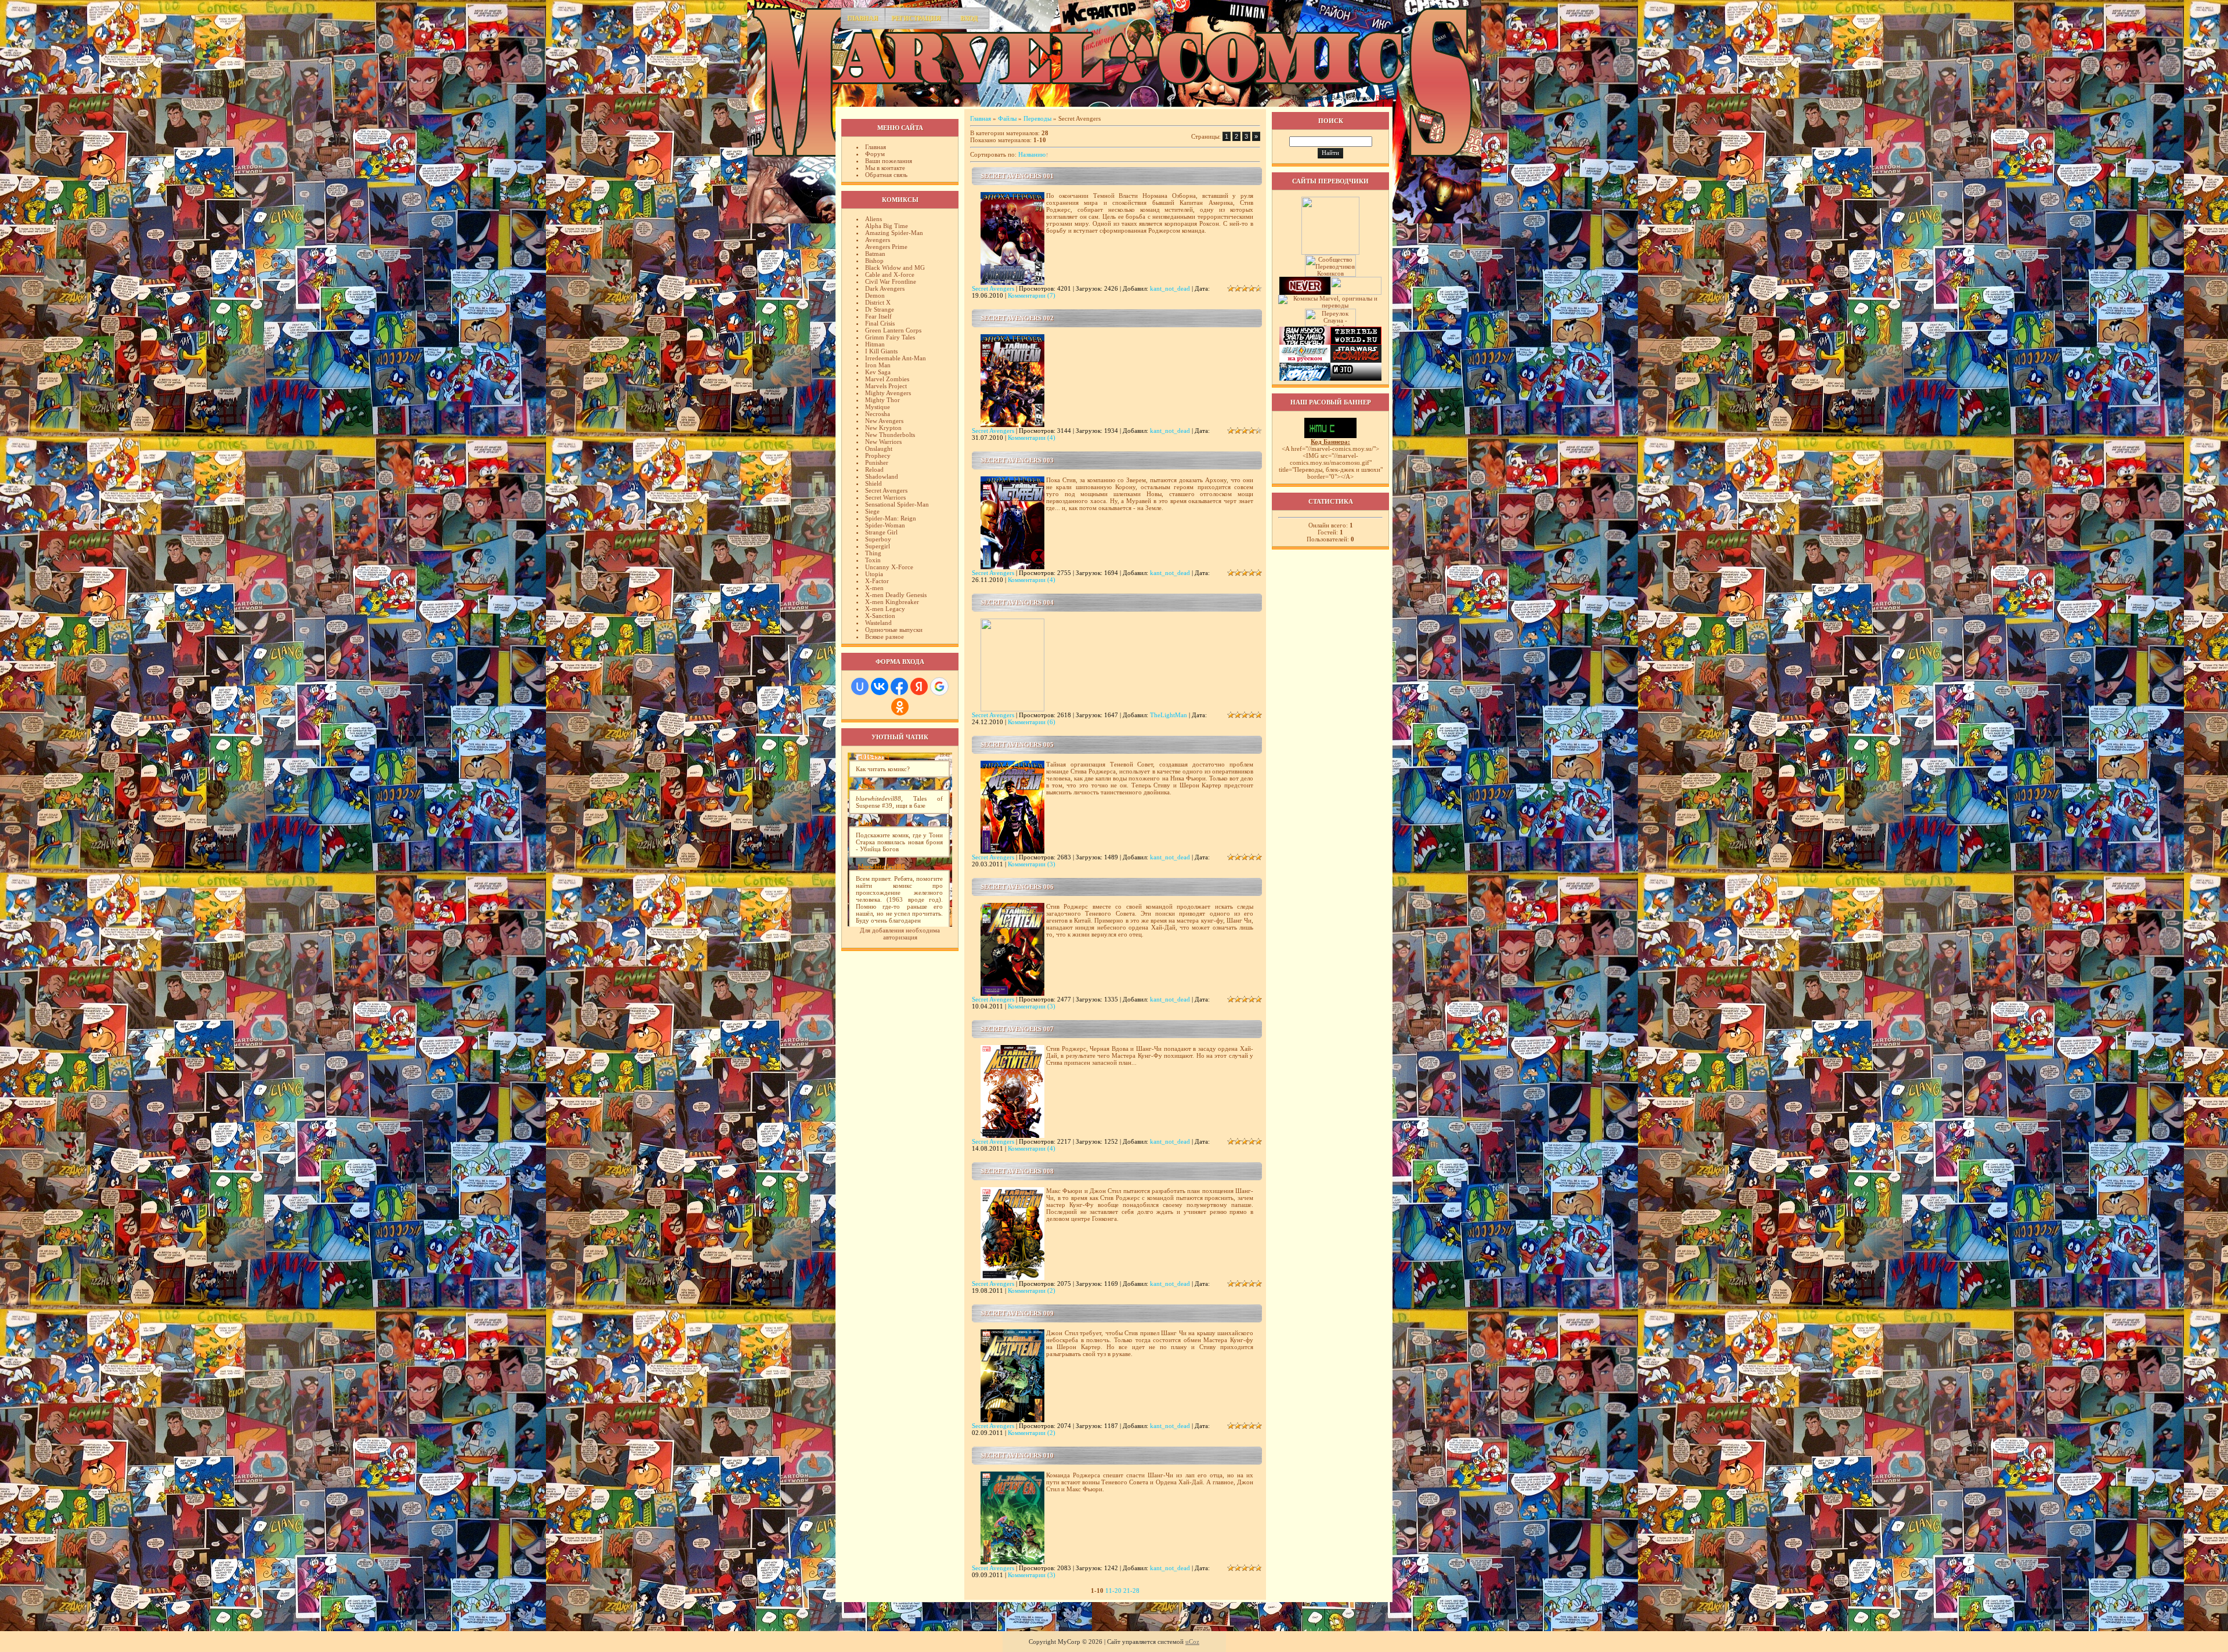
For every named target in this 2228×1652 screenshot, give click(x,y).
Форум (875, 154)
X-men (874, 588)
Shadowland (882, 476)
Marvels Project (886, 386)
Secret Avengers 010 (1017, 1455)
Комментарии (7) (1032, 295)
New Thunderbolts (890, 435)
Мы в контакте (885, 168)
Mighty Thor (882, 400)
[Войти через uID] (860, 686)
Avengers (878, 240)
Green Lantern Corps (893, 330)
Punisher (877, 462)
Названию (1032, 154)
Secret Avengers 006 (1017, 887)
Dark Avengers (885, 288)
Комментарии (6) (1032, 722)
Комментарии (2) (1032, 1290)
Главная (862, 18)
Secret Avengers (886, 490)
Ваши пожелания (889, 161)
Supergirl (878, 546)
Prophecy (878, 456)
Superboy (878, 539)
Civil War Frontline (891, 281)
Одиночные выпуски (894, 630)
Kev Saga (878, 372)
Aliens (874, 219)
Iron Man (878, 365)
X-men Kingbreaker (892, 602)
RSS (1381, 97)
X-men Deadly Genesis (896, 595)
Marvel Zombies (887, 379)
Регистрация (916, 18)
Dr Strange (880, 309)
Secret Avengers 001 (1017, 176)
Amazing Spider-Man (894, 233)
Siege (872, 511)
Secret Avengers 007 (1017, 1029)
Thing (873, 553)
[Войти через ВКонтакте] (880, 686)
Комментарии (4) (1032, 438)
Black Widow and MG (895, 267)
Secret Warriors (885, 497)
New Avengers (884, 421)
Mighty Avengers (888, 393)
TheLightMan (1169, 715)
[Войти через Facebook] (899, 686)
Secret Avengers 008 (1017, 1171)
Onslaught (879, 449)
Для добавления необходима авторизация (900, 934)
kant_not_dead (1170, 288)
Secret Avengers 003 (1017, 460)
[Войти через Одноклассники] (900, 707)
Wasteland (878, 623)
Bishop (874, 261)
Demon (875, 295)
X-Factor (877, 581)
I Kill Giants (881, 351)
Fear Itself (878, 316)
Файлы (1007, 118)
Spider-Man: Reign (891, 518)
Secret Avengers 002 (1017, 318)
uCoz (1192, 1642)
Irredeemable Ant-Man (896, 358)
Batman (875, 254)
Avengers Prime (886, 247)
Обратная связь (886, 175)
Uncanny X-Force (889, 567)
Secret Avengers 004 (1017, 602)
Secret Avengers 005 (1017, 744)
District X (878, 302)
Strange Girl (881, 532)
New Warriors (883, 442)
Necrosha (878, 414)
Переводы (1037, 118)
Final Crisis (880, 323)
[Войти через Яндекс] (919, 686)
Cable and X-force (890, 274)
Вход (969, 18)
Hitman (875, 344)
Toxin (873, 560)
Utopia (874, 574)
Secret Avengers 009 (1017, 1313)
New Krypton (883, 428)
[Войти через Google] (939, 686)
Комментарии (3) (1032, 864)
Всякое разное (885, 637)
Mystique (878, 407)
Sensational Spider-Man (897, 504)
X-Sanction (880, 616)
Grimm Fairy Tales (890, 337)
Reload (874, 469)
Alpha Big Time (887, 226)
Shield (874, 483)
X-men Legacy (885, 609)
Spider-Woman (885, 525)
